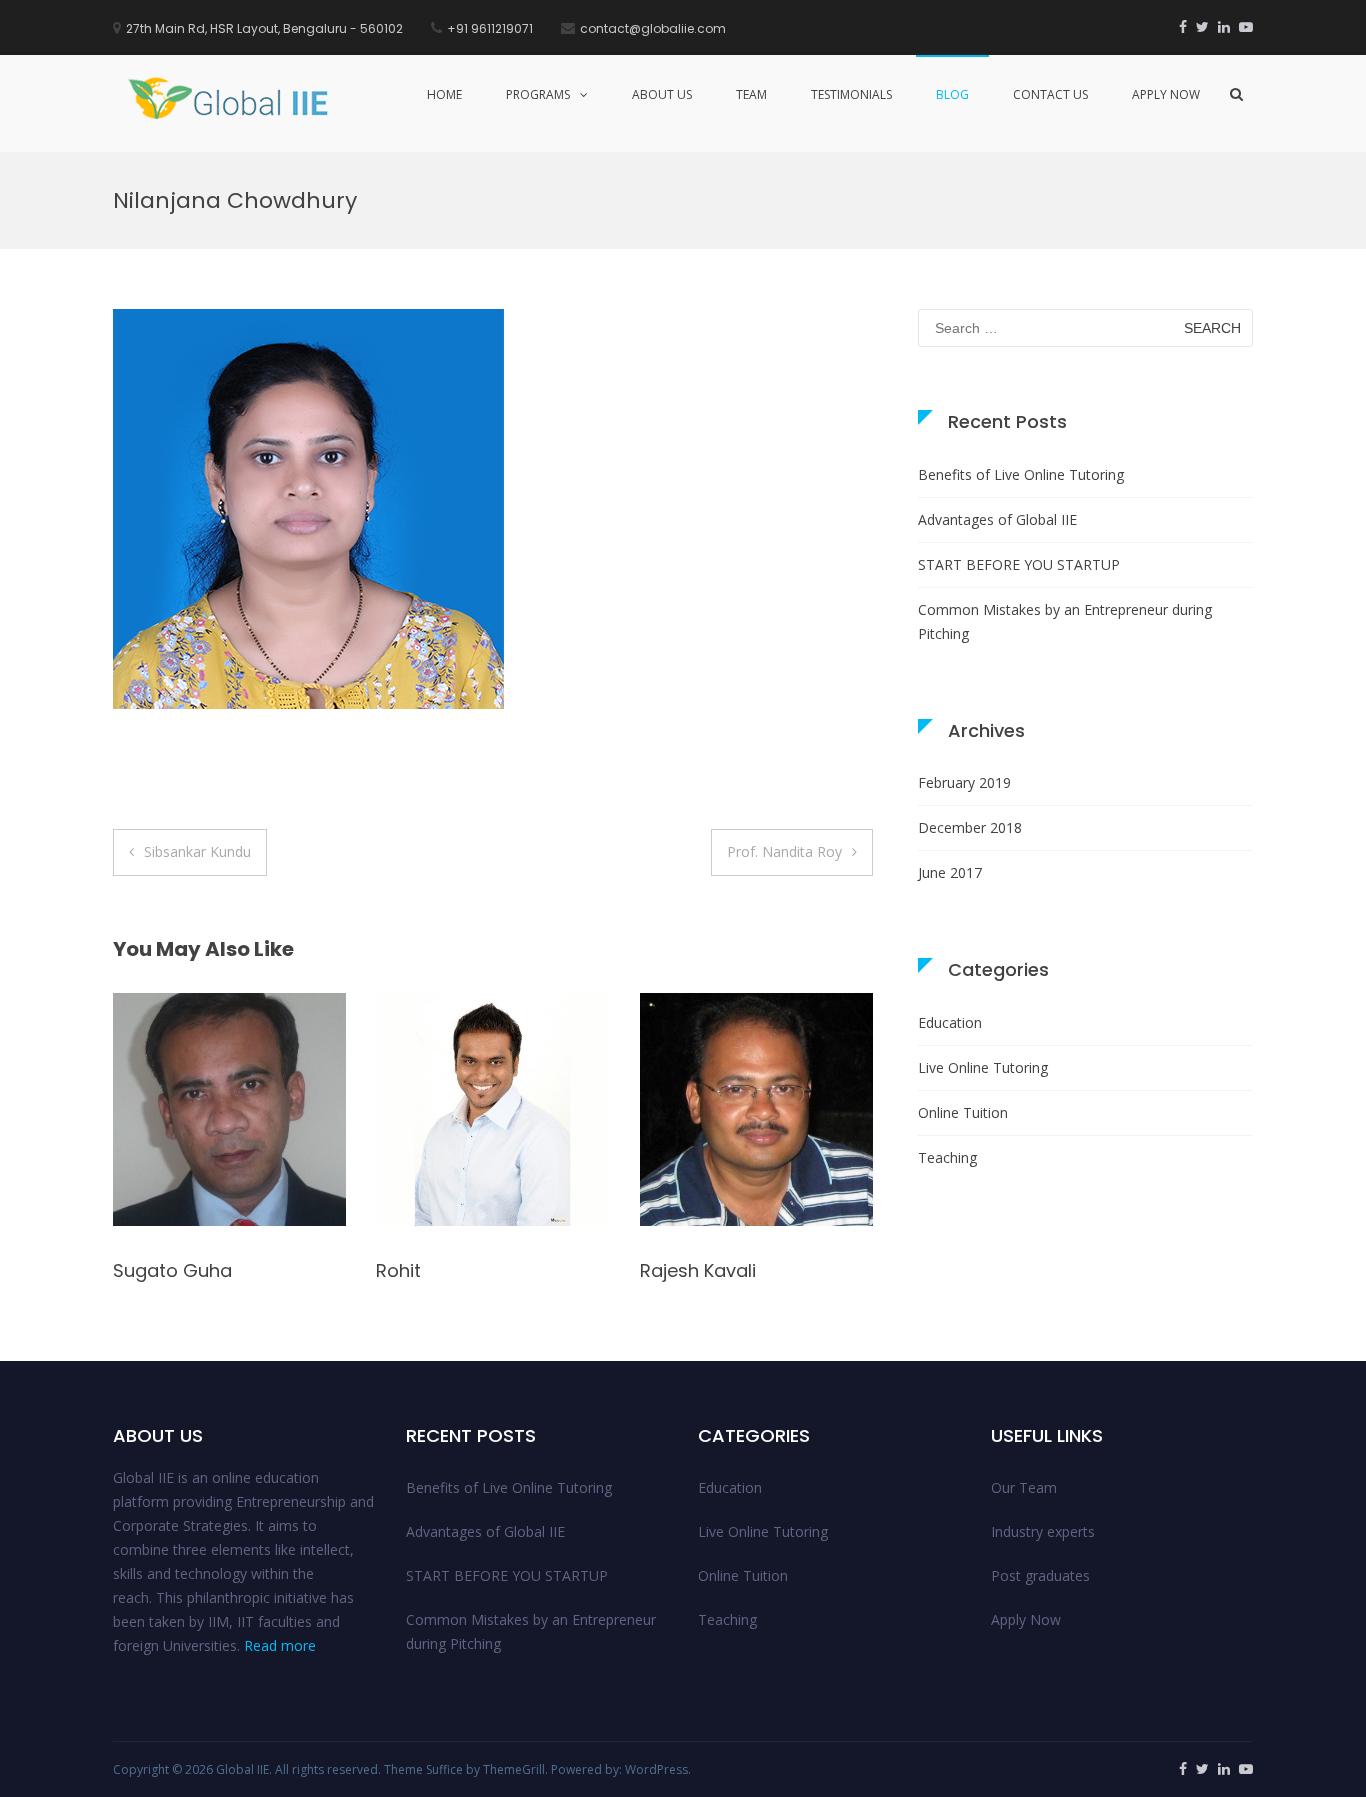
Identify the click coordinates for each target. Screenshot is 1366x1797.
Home (444, 94)
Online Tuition (963, 1112)
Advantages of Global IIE (997, 519)
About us (662, 94)
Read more (280, 1645)
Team (751, 94)
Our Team (1024, 1487)
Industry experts (1043, 1531)
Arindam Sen (697, 1267)
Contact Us (1050, 94)
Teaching (947, 1157)
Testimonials (851, 94)
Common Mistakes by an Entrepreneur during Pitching (1065, 621)
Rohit (135, 1270)
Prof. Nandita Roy (784, 851)
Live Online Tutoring (983, 1067)
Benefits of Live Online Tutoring (1021, 474)
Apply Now (1166, 94)
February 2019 (964, 782)
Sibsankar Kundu (197, 851)
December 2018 (970, 827)
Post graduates (1040, 1575)
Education (950, 1022)
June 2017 (950, 872)
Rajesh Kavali (434, 1270)
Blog (952, 94)
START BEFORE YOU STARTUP (1019, 564)
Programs (538, 94)
